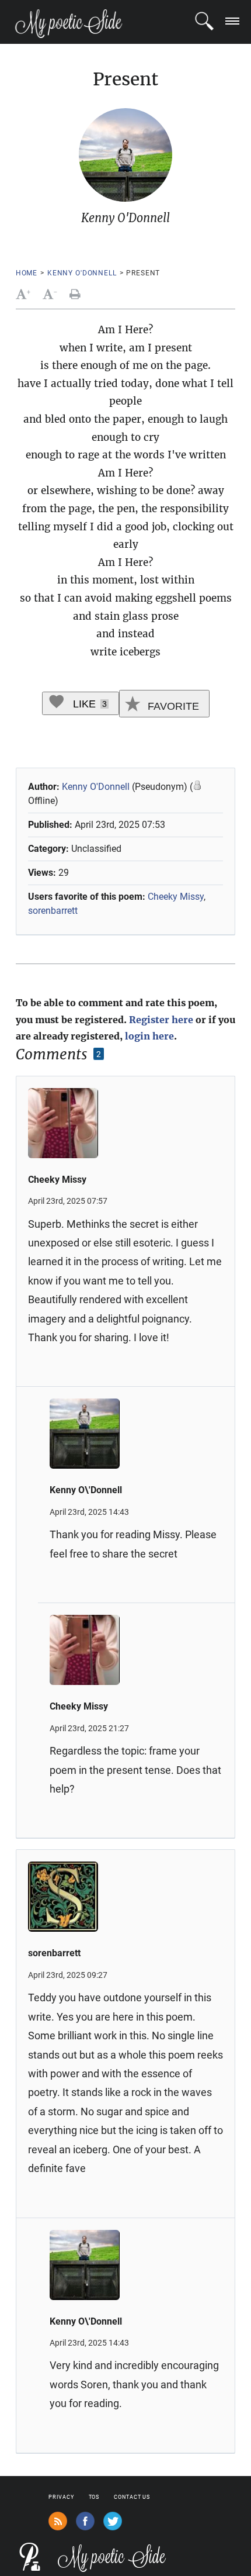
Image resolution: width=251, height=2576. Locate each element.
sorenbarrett (53, 911)
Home (27, 273)
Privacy (61, 2497)
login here (149, 1036)
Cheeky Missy (176, 897)
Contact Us (132, 2497)
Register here (161, 1020)
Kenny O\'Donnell (86, 1490)
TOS (94, 2497)
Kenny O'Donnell (82, 273)
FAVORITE (172, 706)
